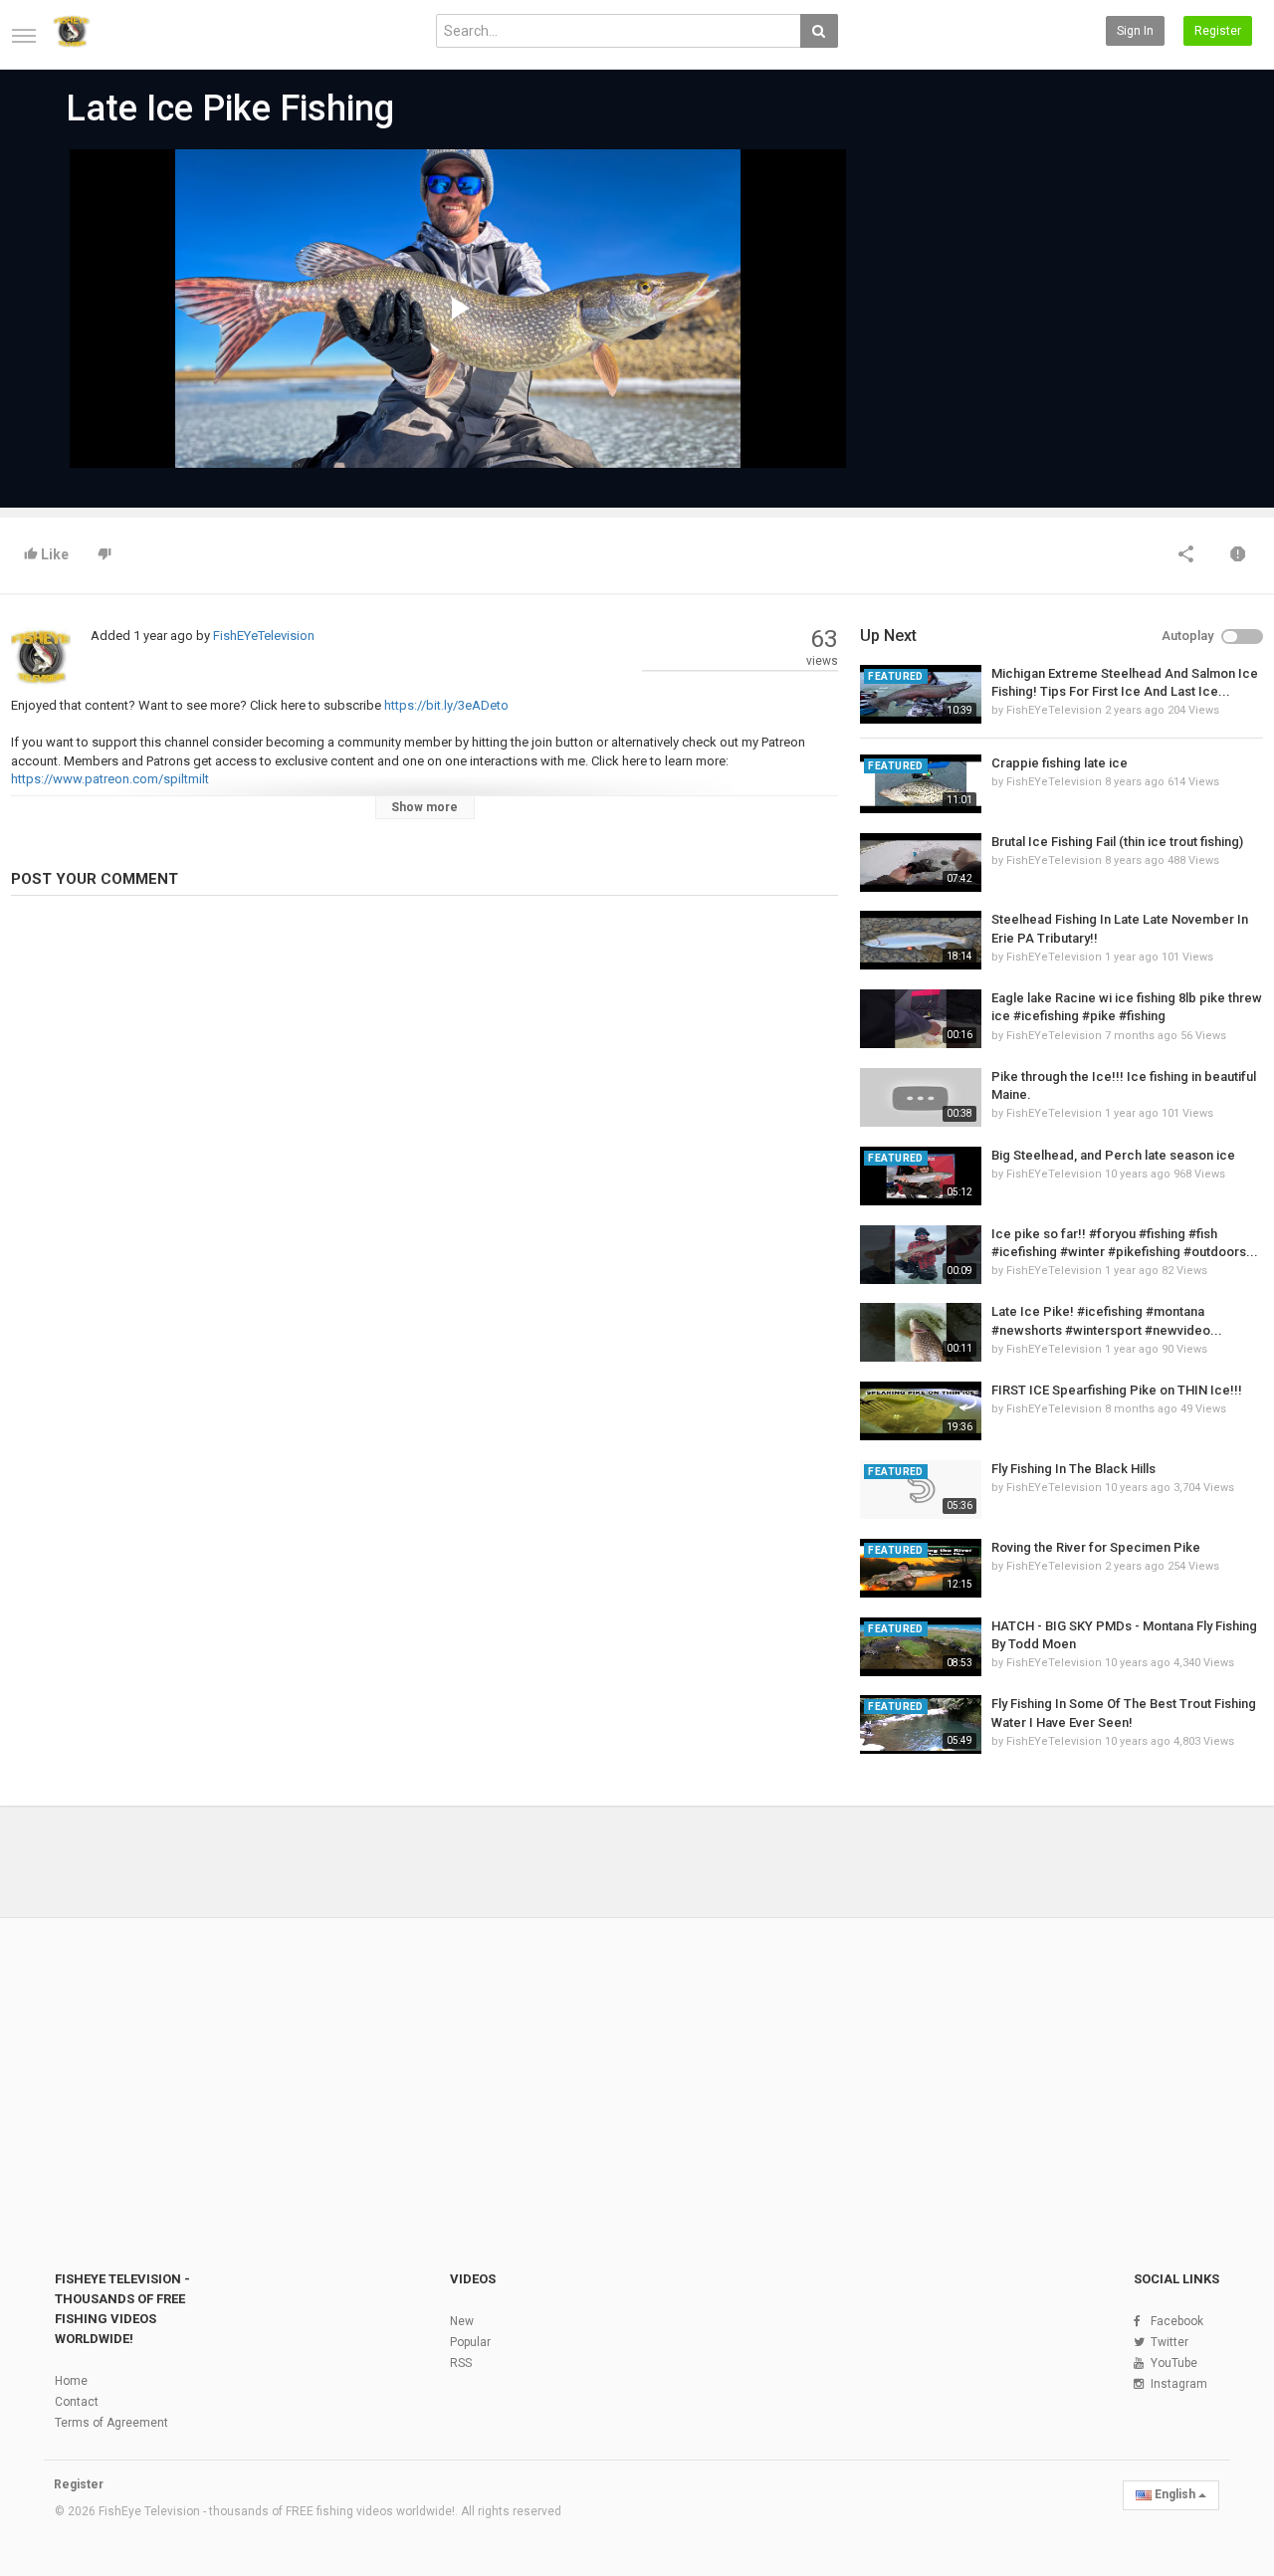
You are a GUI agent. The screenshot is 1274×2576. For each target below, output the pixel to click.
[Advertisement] (1025, 301)
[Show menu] (24, 36)
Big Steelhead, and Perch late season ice (1113, 1155)
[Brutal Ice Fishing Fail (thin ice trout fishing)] (920, 862)
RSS (461, 2363)
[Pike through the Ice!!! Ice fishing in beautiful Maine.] (920, 1097)
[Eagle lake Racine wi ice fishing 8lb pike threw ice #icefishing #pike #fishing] (920, 1019)
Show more (425, 807)
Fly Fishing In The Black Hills (1073, 1469)
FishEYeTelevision (264, 636)
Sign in (1135, 31)
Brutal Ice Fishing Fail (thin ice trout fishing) (1117, 842)
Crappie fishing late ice (1060, 763)
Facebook (1177, 2321)
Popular (470, 2342)
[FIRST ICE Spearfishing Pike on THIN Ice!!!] (920, 1411)
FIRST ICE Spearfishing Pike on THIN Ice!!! (1117, 1390)
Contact (77, 2402)
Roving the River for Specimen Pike (1096, 1547)
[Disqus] (425, 1183)
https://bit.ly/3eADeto (445, 705)
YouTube (1174, 2363)
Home (71, 2381)
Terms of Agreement (111, 2423)
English (1175, 2494)
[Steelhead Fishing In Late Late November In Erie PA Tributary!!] (920, 940)
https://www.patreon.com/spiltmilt (110, 779)
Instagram (1179, 2384)
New (462, 2321)
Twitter (1169, 2342)
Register (1218, 31)
